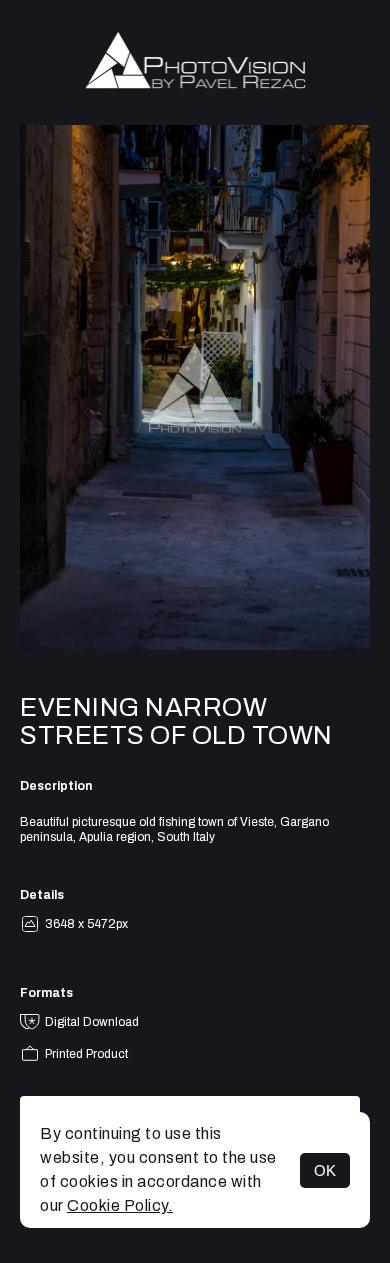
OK (325, 1170)
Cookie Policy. (120, 1205)
